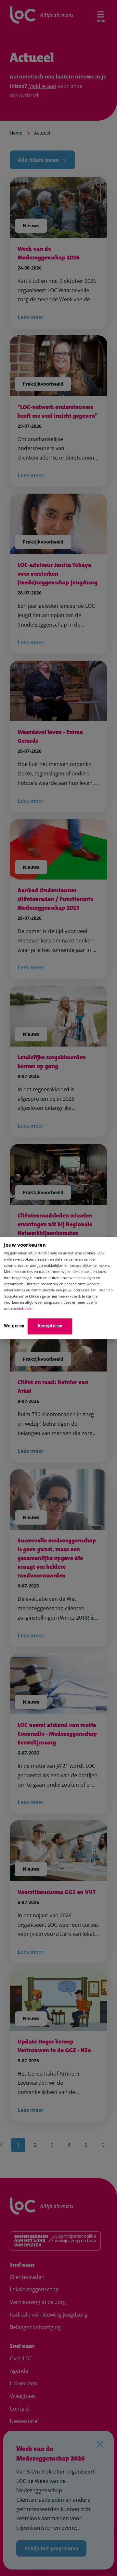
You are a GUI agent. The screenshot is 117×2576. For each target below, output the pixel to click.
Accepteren (50, 1326)
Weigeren (14, 1326)
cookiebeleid (22, 1309)
